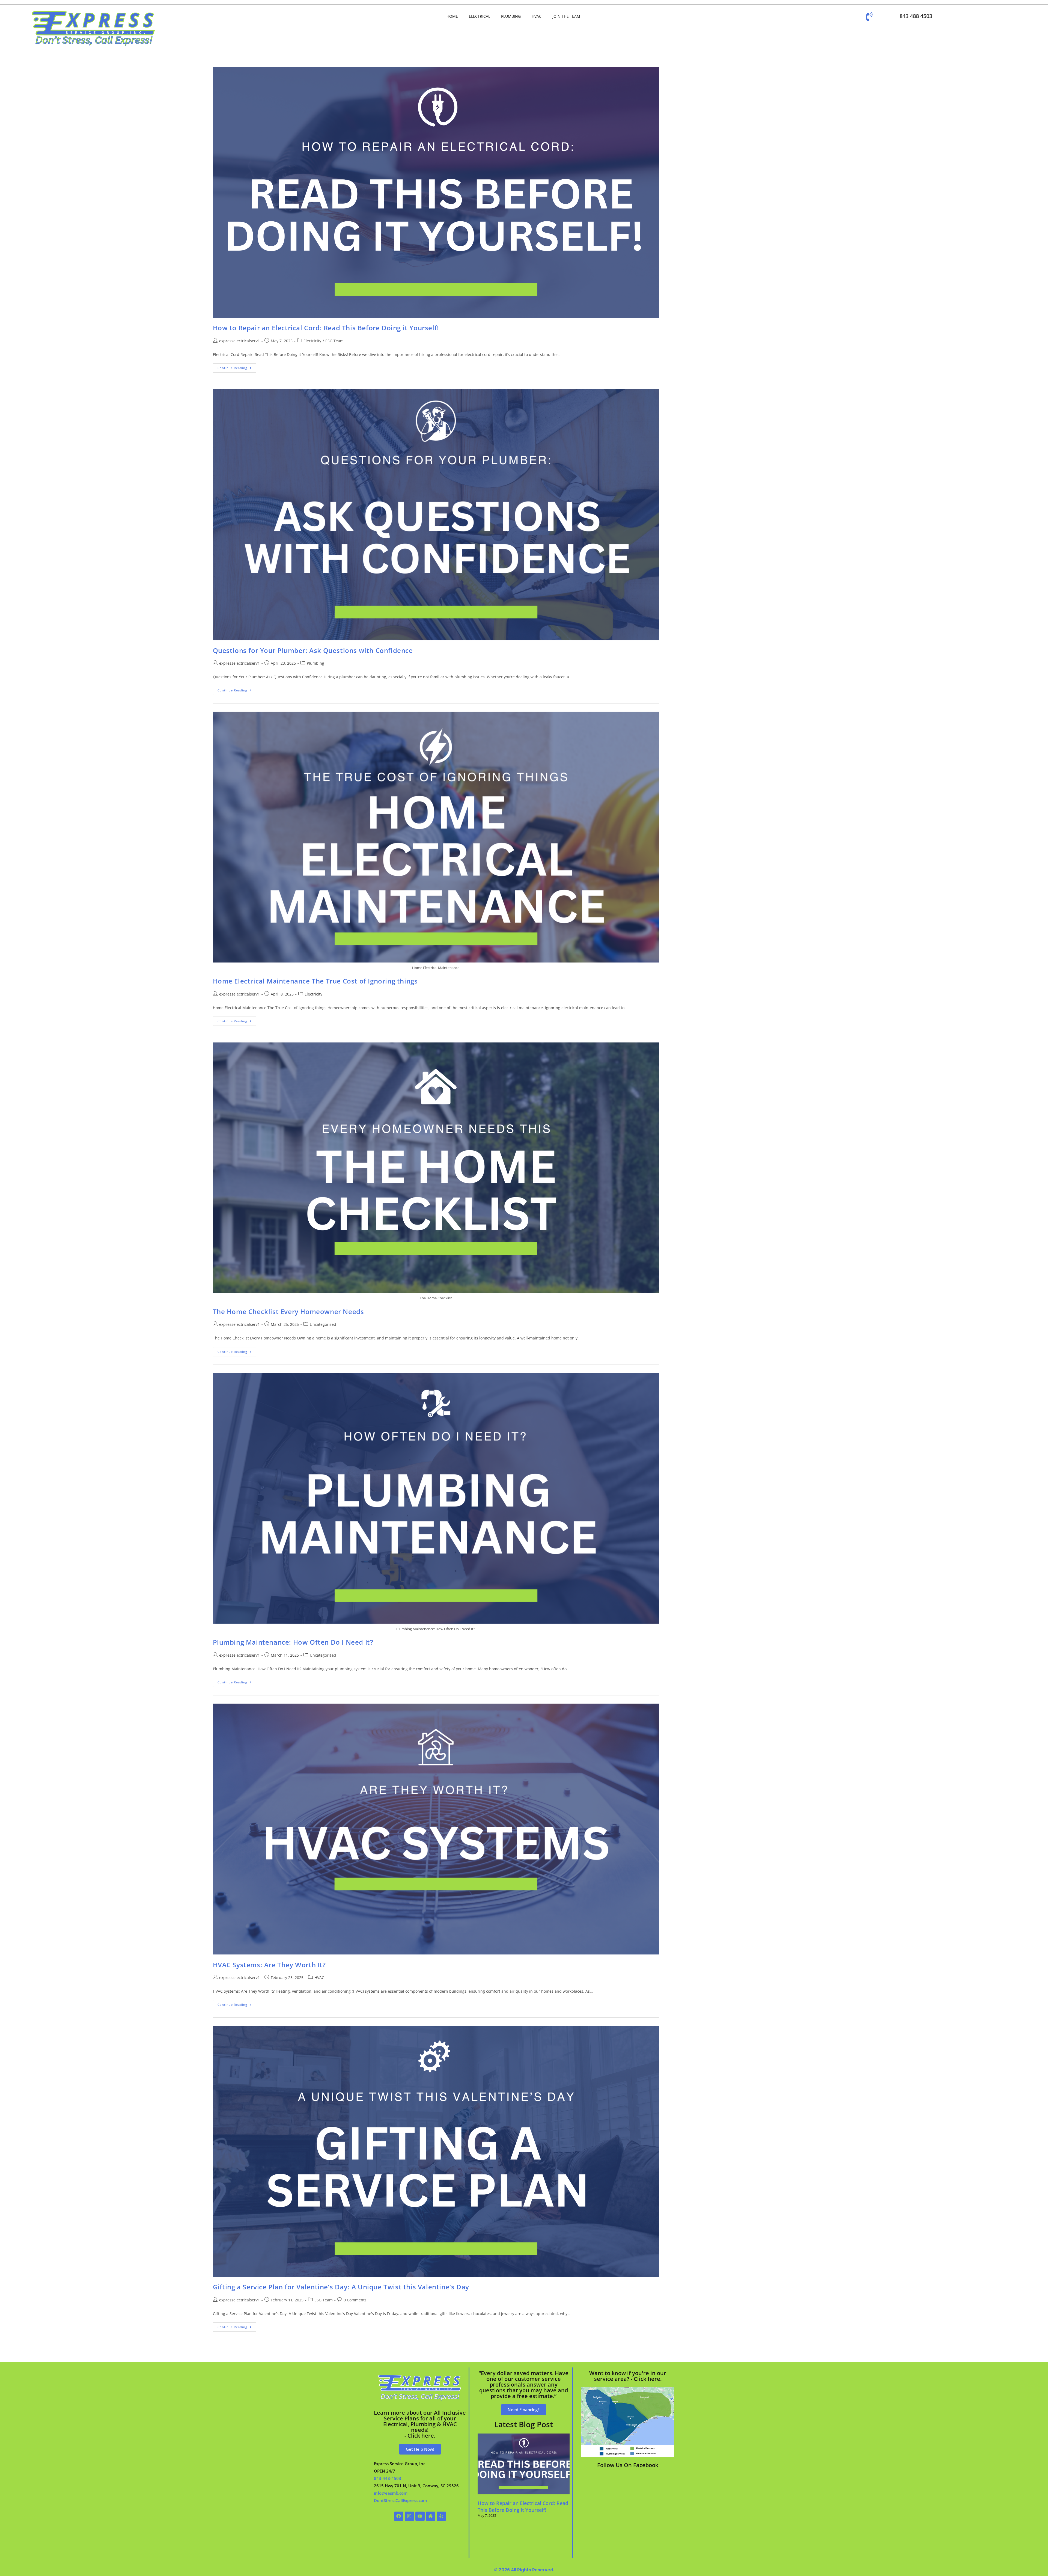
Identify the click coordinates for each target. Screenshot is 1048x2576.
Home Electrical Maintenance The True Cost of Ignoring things (315, 981)
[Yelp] (441, 2516)
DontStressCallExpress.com (400, 2500)
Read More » (487, 2525)
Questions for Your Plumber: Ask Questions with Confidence (313, 650)
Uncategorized (323, 1324)
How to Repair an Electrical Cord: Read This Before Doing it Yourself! (326, 328)
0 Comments (355, 2300)
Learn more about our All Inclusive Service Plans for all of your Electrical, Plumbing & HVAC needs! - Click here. (420, 2424)
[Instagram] (409, 2516)
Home (452, 16)
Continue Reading (237, 367)
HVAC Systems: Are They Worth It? (269, 1965)
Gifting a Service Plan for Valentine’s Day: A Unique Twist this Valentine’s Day (341, 2287)
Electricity (312, 341)
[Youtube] (420, 2516)
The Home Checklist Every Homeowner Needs (288, 1311)
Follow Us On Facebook (628, 2465)
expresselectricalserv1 (239, 341)
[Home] (431, 2516)
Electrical (480, 16)
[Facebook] (399, 2516)
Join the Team (566, 16)
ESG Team (334, 341)
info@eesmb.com (391, 2493)
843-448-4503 (388, 2478)
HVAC (537, 16)
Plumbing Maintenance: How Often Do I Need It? (293, 1642)
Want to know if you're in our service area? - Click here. (628, 2376)
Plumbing (511, 16)
